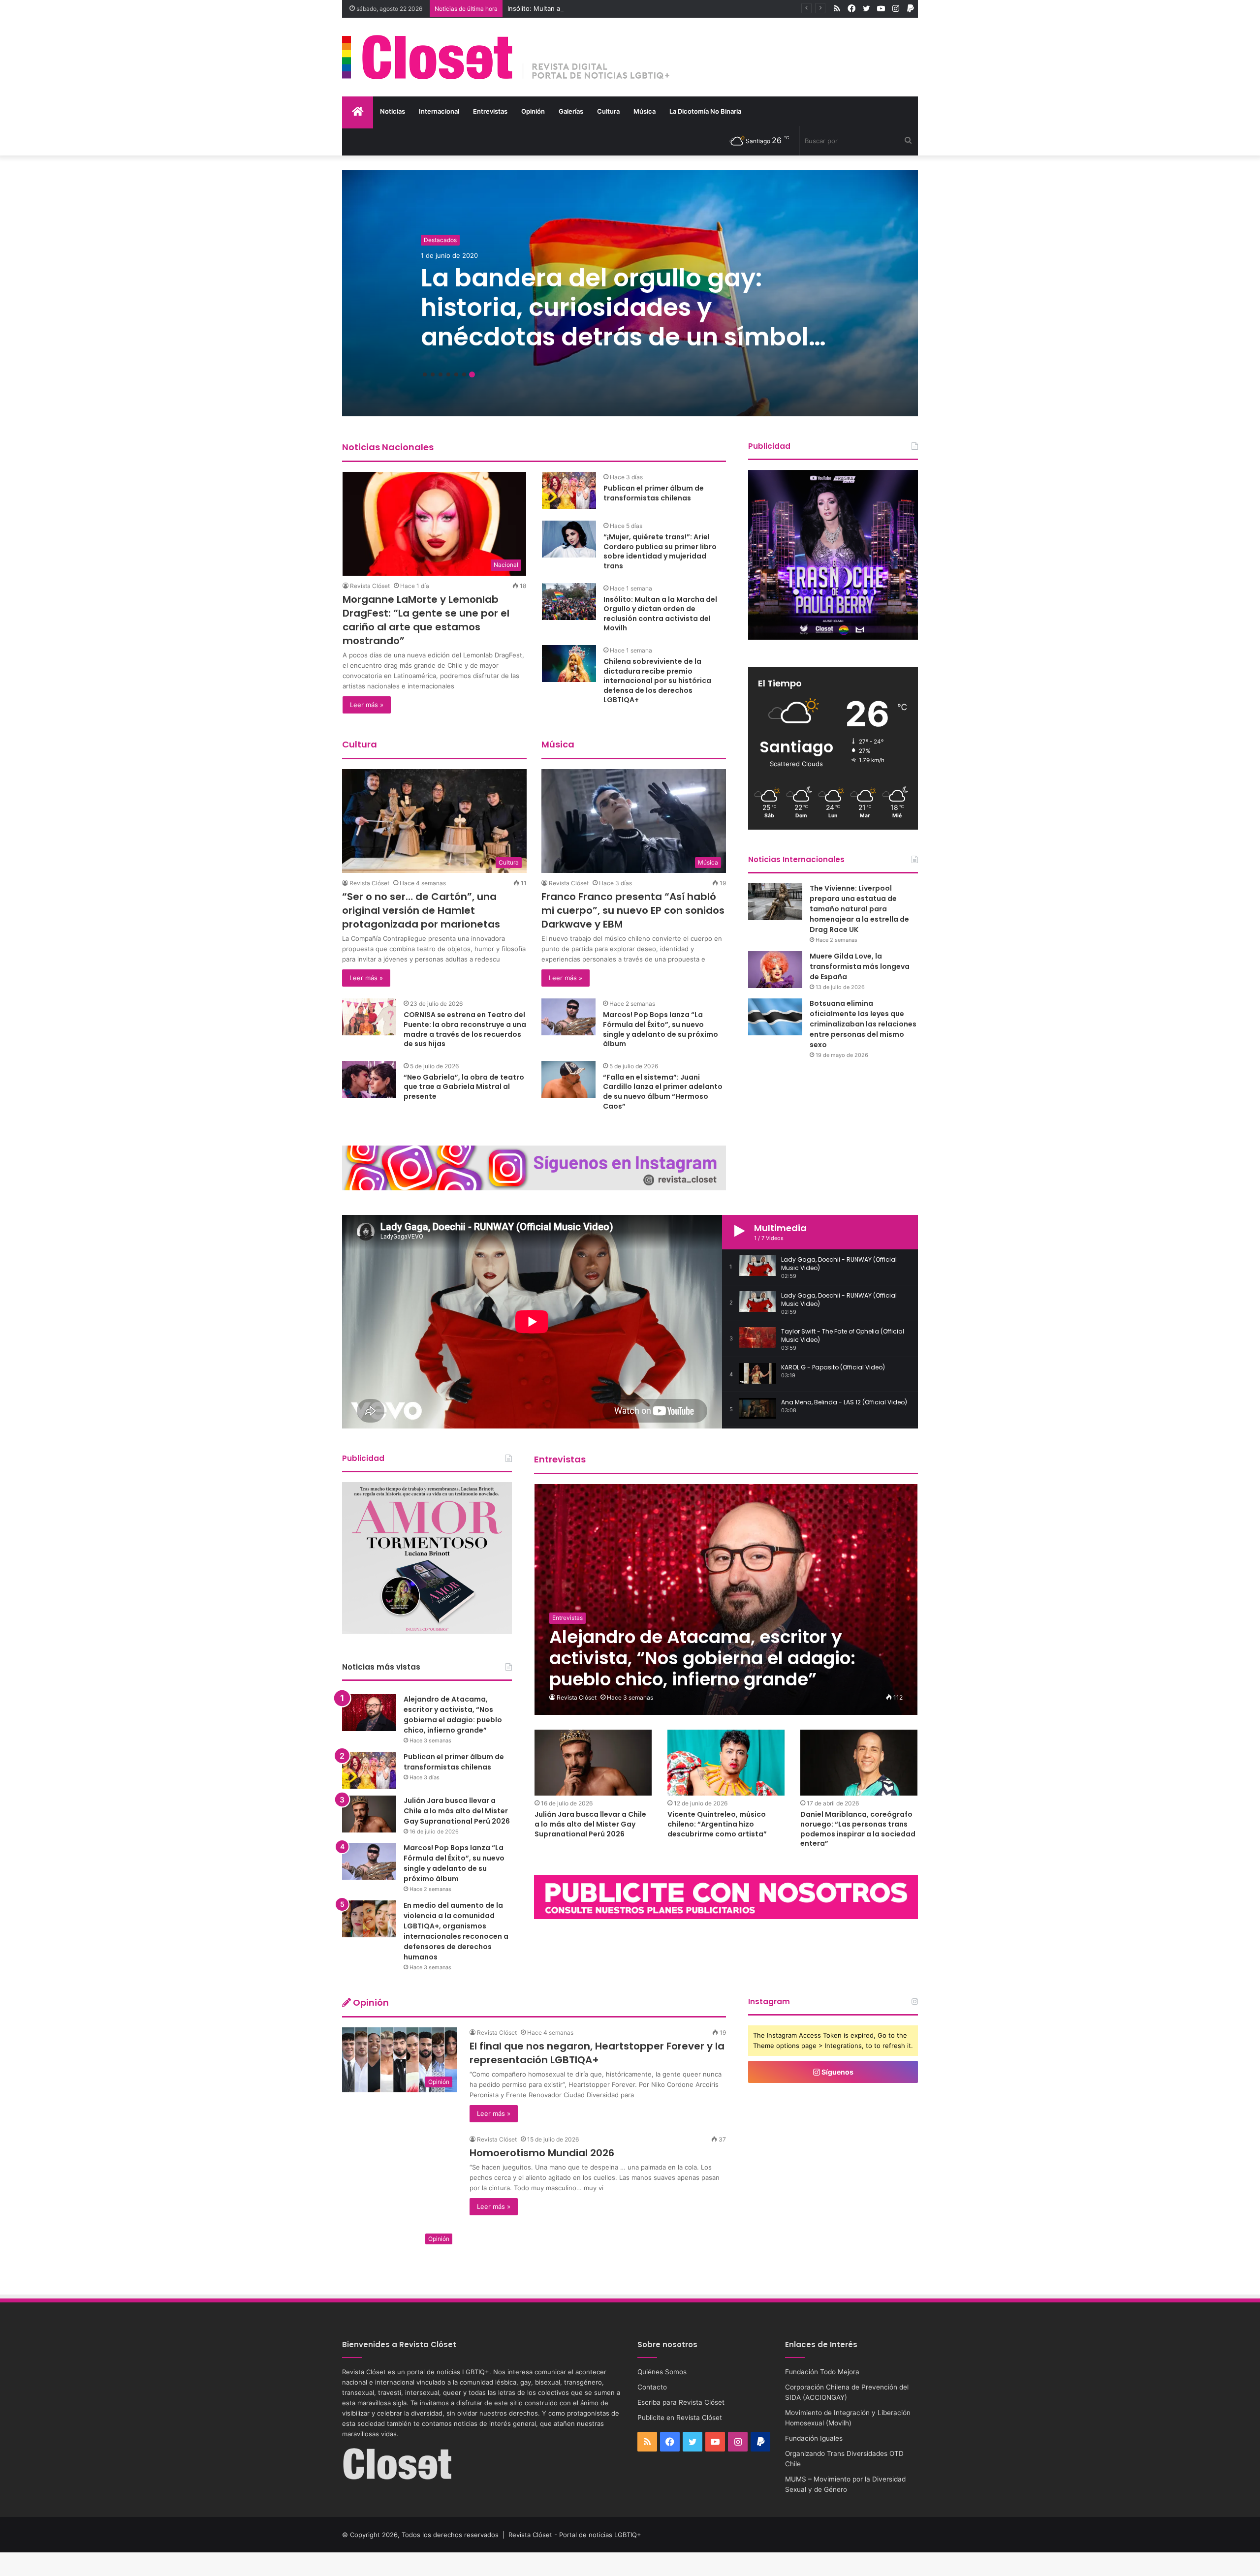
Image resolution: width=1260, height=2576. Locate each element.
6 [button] (464, 374)
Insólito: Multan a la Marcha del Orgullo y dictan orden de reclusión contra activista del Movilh (660, 614)
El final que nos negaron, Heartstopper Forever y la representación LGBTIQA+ (597, 2053)
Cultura (608, 111)
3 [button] (441, 374)
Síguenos (837, 2072)
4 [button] (448, 374)
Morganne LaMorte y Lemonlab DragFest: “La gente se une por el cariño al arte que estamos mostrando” (426, 620)
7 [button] (472, 374)
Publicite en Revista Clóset (680, 2418)
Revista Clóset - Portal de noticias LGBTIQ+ (575, 2535)
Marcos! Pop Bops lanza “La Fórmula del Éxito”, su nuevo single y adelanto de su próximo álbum (661, 1029)
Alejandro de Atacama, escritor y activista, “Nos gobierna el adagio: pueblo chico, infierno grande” (453, 1715)
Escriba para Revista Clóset (681, 2402)
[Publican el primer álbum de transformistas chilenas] (569, 490)
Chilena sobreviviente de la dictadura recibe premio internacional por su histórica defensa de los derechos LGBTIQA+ (657, 681)
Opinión (533, 111)
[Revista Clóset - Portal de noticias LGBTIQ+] (506, 57)
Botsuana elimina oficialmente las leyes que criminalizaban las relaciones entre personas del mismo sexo (863, 1024)
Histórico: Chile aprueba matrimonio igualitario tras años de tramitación (625, 307)
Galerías (571, 111)
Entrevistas (490, 111)
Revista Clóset (370, 586)
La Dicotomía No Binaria (705, 111)
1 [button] (425, 374)
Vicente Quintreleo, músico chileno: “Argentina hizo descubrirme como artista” (717, 1824)
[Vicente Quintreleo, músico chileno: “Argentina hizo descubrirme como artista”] (726, 1763)
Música (645, 111)
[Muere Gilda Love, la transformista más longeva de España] (775, 970)
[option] (630, 293)
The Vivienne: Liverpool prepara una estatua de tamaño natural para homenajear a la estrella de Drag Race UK (859, 909)
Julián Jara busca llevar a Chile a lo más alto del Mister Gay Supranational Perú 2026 (590, 1824)
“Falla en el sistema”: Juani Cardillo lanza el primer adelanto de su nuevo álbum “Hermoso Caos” (663, 1092)
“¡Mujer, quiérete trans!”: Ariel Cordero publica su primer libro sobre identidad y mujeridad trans (660, 551)
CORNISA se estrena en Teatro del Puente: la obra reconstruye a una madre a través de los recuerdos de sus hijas (465, 1029)
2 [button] (433, 374)
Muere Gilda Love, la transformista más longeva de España (860, 966)
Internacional (439, 111)
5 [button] (456, 374)
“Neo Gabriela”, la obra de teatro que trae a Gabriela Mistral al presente (464, 1087)
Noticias (393, 111)
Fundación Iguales (814, 2438)
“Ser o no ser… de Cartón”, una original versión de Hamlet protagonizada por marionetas (421, 910)
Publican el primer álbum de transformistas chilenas (654, 493)
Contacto (652, 2387)
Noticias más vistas (381, 1667)
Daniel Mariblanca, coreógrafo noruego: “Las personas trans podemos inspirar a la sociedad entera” (858, 1829)
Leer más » (367, 705)
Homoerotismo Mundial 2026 (542, 2153)
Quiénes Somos (662, 2372)
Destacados (440, 240)
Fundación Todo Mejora (822, 2372)
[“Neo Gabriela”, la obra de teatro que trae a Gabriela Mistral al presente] (369, 1079)
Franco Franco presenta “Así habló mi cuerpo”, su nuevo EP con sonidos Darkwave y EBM (633, 910)
